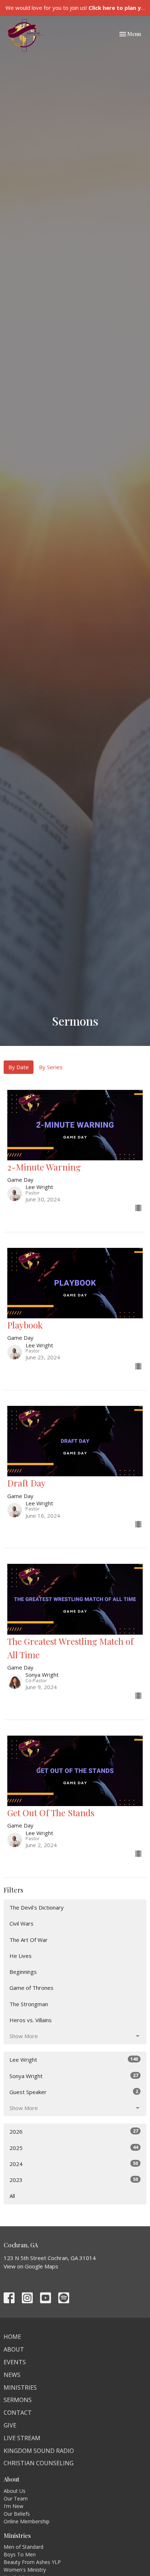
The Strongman (29, 2004)
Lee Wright (74, 2059)
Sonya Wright (74, 2076)
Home (12, 2337)
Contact (18, 2413)
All (12, 2196)
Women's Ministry (25, 2570)
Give (10, 2425)
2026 (74, 2131)
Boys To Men (20, 2554)
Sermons (18, 2400)
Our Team (16, 2498)
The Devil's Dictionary (37, 1907)
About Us (15, 2491)
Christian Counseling (39, 2463)
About (14, 2349)
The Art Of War (29, 1940)
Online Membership (27, 2521)
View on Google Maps (31, 2266)
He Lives (21, 1956)
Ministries (20, 2388)
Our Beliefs (17, 2514)
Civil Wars (21, 1923)
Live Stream (22, 2438)
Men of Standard (23, 2547)
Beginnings (23, 1972)
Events (15, 2362)
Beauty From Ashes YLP (32, 2562)
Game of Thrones (31, 1988)
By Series (51, 1067)
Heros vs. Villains (31, 2020)
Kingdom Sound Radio (39, 2451)
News (12, 2375)
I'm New (13, 2506)
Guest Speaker (74, 2092)
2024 (74, 2164)
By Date (19, 1067)
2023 (74, 2180)
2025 (74, 2148)
